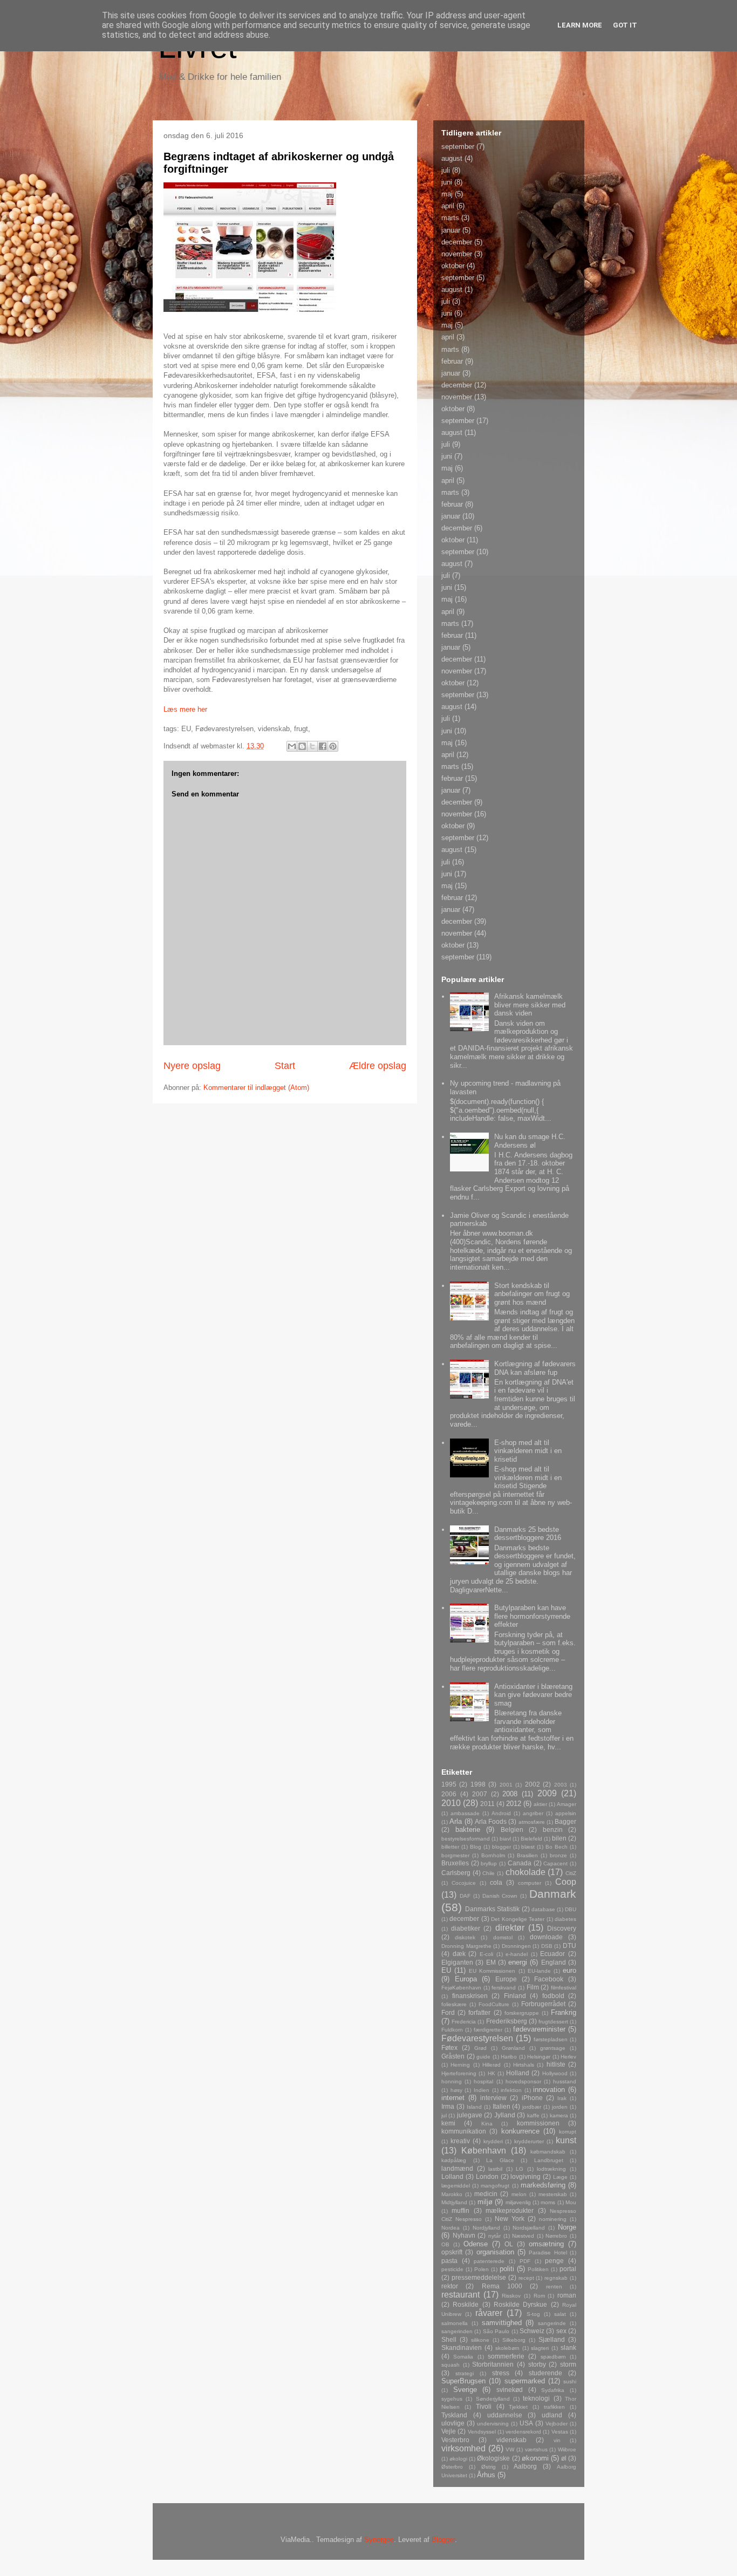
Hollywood (555, 2073)
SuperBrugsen (463, 2381)
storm (568, 2364)
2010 (451, 1803)
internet (453, 2098)
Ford (448, 2012)
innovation (549, 2090)
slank (568, 2347)
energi (518, 1962)
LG (520, 2169)
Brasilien (527, 1855)
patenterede (489, 2261)
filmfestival (564, 1988)
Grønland (513, 2048)
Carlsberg (456, 1873)
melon (519, 2194)
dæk (459, 1954)
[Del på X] (312, 746)
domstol (503, 1937)
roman (567, 2295)
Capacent (555, 1863)
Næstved (523, 2236)
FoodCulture (494, 2004)
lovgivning (526, 2176)
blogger (501, 1847)
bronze (558, 1855)
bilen (559, 1838)
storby (537, 2364)
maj (447, 194)
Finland (515, 1996)
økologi (458, 2459)
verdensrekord (523, 2432)
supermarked (525, 2381)
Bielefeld (531, 1839)
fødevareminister (539, 2029)
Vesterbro (455, 2440)
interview (493, 2098)
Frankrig (564, 2012)
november (457, 254)
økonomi (535, 2458)
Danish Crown (500, 1896)
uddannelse (505, 2415)
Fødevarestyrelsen (477, 2038)
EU (446, 1970)
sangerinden (457, 2331)
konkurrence (520, 2131)
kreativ (460, 2141)
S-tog (533, 2314)
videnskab (511, 2440)
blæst (528, 1847)
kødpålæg (454, 2160)
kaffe (533, 2115)
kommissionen (538, 2123)
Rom (539, 2296)
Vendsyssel (482, 2432)
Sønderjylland (493, 2399)
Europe (506, 1979)
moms (548, 2202)
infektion (511, 2090)
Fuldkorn (452, 2030)
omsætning (546, 2244)
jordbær (532, 2107)
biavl (505, 1839)
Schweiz (532, 2331)
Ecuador (552, 1954)
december (457, 242)
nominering (553, 2219)
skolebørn (507, 2348)
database (543, 1909)
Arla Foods (491, 1821)
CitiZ (571, 1873)
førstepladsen (551, 2039)
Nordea (451, 2228)
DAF (465, 1896)
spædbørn (553, 2357)
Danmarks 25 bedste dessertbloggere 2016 (528, 1534)
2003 (561, 1785)
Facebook (549, 1979)
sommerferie (506, 2356)
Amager (567, 1804)
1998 (478, 1784)
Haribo (509, 2057)
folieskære (454, 2004)
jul (444, 2115)
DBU (571, 1909)
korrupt (568, 2132)
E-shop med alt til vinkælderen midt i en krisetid (528, 1451)
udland (552, 2415)
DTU (569, 1945)
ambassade (465, 1813)
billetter (450, 1847)
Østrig (489, 2467)
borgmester (455, 1855)
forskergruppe (522, 2013)
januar (451, 230)
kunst (566, 2140)
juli (446, 170)
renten (554, 2287)
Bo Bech (557, 1847)
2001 (506, 1785)
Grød (480, 2048)
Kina (487, 2124)
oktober (453, 266)
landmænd (457, 2168)
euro (569, 1970)
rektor (450, 2286)
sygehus (452, 2399)
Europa (466, 1979)
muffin (460, 2210)
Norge (567, 2227)
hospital (483, 2081)
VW (510, 2449)
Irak (562, 2098)
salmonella (455, 2323)
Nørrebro (556, 2236)
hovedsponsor (523, 2081)
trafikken (554, 2407)
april (448, 206)
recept (526, 2278)
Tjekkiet (518, 2407)
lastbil (495, 2169)
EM (491, 1962)
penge (554, 2261)
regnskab (556, 2278)
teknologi (536, 2398)
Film (533, 1987)
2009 (547, 1793)
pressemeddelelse (479, 2277)
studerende (545, 2373)
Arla (456, 1821)
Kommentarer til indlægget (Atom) (256, 1088)
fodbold (553, 1996)
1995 (449, 1784)
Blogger (443, 2540)
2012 (514, 1804)
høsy (456, 2090)
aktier (540, 1804)
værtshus (536, 2449)
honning (452, 2081)
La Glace (500, 2160)
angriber (533, 1813)
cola (496, 1882)
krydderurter (529, 2141)
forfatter (479, 2012)
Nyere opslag (192, 1066)
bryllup (489, 1863)
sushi (570, 2381)
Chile (489, 1873)
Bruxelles (455, 1863)
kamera (559, 2115)
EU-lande (539, 1971)
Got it (625, 25)
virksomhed (463, 2448)
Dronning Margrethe (466, 1946)
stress (501, 2373)
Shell (449, 2339)
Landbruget (549, 2160)
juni (447, 182)
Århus (486, 2475)
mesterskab (553, 2194)
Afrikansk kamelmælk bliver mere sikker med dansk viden (530, 1005)
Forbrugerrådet (543, 2004)
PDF (525, 2261)
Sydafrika (553, 2390)
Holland (518, 2073)
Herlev (568, 2057)
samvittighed (502, 2323)
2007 (480, 1794)
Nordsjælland (529, 2228)
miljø (485, 2202)
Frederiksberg (507, 2021)
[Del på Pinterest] (333, 746)
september (458, 146)
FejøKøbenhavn (461, 1988)
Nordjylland (486, 2228)
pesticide (452, 2269)
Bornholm (493, 1855)
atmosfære (532, 1822)
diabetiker (466, 1928)
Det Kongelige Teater (518, 1919)
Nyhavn (464, 2235)
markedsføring (543, 2185)
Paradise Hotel (548, 2253)
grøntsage (553, 2048)
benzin (553, 1829)
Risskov (511, 2296)
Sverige (465, 2390)
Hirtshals (524, 2065)
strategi (465, 2373)
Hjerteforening (459, 2073)
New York (510, 2219)
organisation (495, 2252)
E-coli (486, 1954)
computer (530, 1883)
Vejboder (557, 2424)
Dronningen (516, 1946)
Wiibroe (567, 2449)
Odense (476, 2244)
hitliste (556, 2064)
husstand (565, 2081)
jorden (560, 2107)
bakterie (468, 1829)
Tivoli (484, 2406)
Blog (476, 1847)
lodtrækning (551, 2169)
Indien (482, 2090)
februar (452, 361)
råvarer (489, 2313)
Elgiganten (457, 1962)
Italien (501, 2106)
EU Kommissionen (492, 1971)
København (484, 2151)
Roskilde (466, 2304)
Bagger (565, 1821)
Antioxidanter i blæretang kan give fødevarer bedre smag (533, 1695)
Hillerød (492, 2065)
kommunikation (464, 2131)
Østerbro (452, 2467)
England (554, 1962)
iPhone (532, 2098)
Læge (560, 2177)
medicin (486, 2194)
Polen (482, 2269)
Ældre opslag (378, 1066)
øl (564, 2458)
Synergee (379, 2540)
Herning (460, 2065)
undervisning (493, 2424)
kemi (448, 2123)
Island (474, 2107)
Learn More (580, 25)
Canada (520, 1863)
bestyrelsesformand (466, 1839)
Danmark (553, 1894)
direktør (510, 1928)
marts (450, 218)
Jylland (505, 2115)
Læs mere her (185, 709)
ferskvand (504, 1988)
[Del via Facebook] (323, 746)
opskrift (452, 2252)
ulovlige (453, 2423)
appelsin (566, 1813)
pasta (449, 2261)
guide (483, 2057)
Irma (448, 2106)
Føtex (449, 2047)
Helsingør (539, 2057)
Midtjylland (454, 2202)
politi (507, 2269)
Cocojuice (464, 1883)
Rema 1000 (502, 2286)
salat (560, 2314)
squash (451, 2365)
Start (285, 1066)
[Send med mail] (292, 746)
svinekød (510, 2390)
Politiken (538, 2269)
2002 (533, 1784)
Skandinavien (462, 2347)
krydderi (493, 2141)
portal (568, 2269)
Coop (566, 1882)
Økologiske (493, 2458)
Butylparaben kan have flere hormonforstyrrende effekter (532, 1616)
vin (557, 2440)
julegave (470, 2115)
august (452, 158)
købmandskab (548, 2152)
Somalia (463, 2357)
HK (492, 2073)
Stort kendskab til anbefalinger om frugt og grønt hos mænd (532, 1294)
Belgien (512, 1829)
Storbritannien (493, 2364)
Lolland (452, 2176)
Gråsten (453, 2056)
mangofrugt (495, 2186)
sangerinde (552, 2323)
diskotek (465, 1937)
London (487, 2176)
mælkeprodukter (510, 2210)
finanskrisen (470, 1996)
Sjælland (552, 2339)
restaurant (460, 2295)
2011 (487, 1804)
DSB (547, 1946)
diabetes (565, 1919)
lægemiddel (456, 2186)
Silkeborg (514, 2340)
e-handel (517, 1954)
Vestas (560, 2432)
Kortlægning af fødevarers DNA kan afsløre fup (535, 1368)
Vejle (449, 2431)
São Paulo (496, 2331)
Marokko (452, 2194)
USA (526, 2423)
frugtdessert (553, 2022)
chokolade (526, 1872)
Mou (571, 2202)
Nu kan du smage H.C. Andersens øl (530, 1141)
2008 (510, 1794)
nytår (494, 2236)
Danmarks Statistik (492, 1909)
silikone (480, 2340)
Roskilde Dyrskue (520, 2304)
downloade (546, 1937)
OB (445, 2244)
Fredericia (464, 2022)
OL (509, 2244)
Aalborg (525, 2466)
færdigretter (488, 2030)
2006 (449, 1794)
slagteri (540, 2348)
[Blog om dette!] (302, 746)
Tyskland (454, 2415)
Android (501, 1813)
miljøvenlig (518, 2202)
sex (561, 2331)
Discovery (562, 1928)
